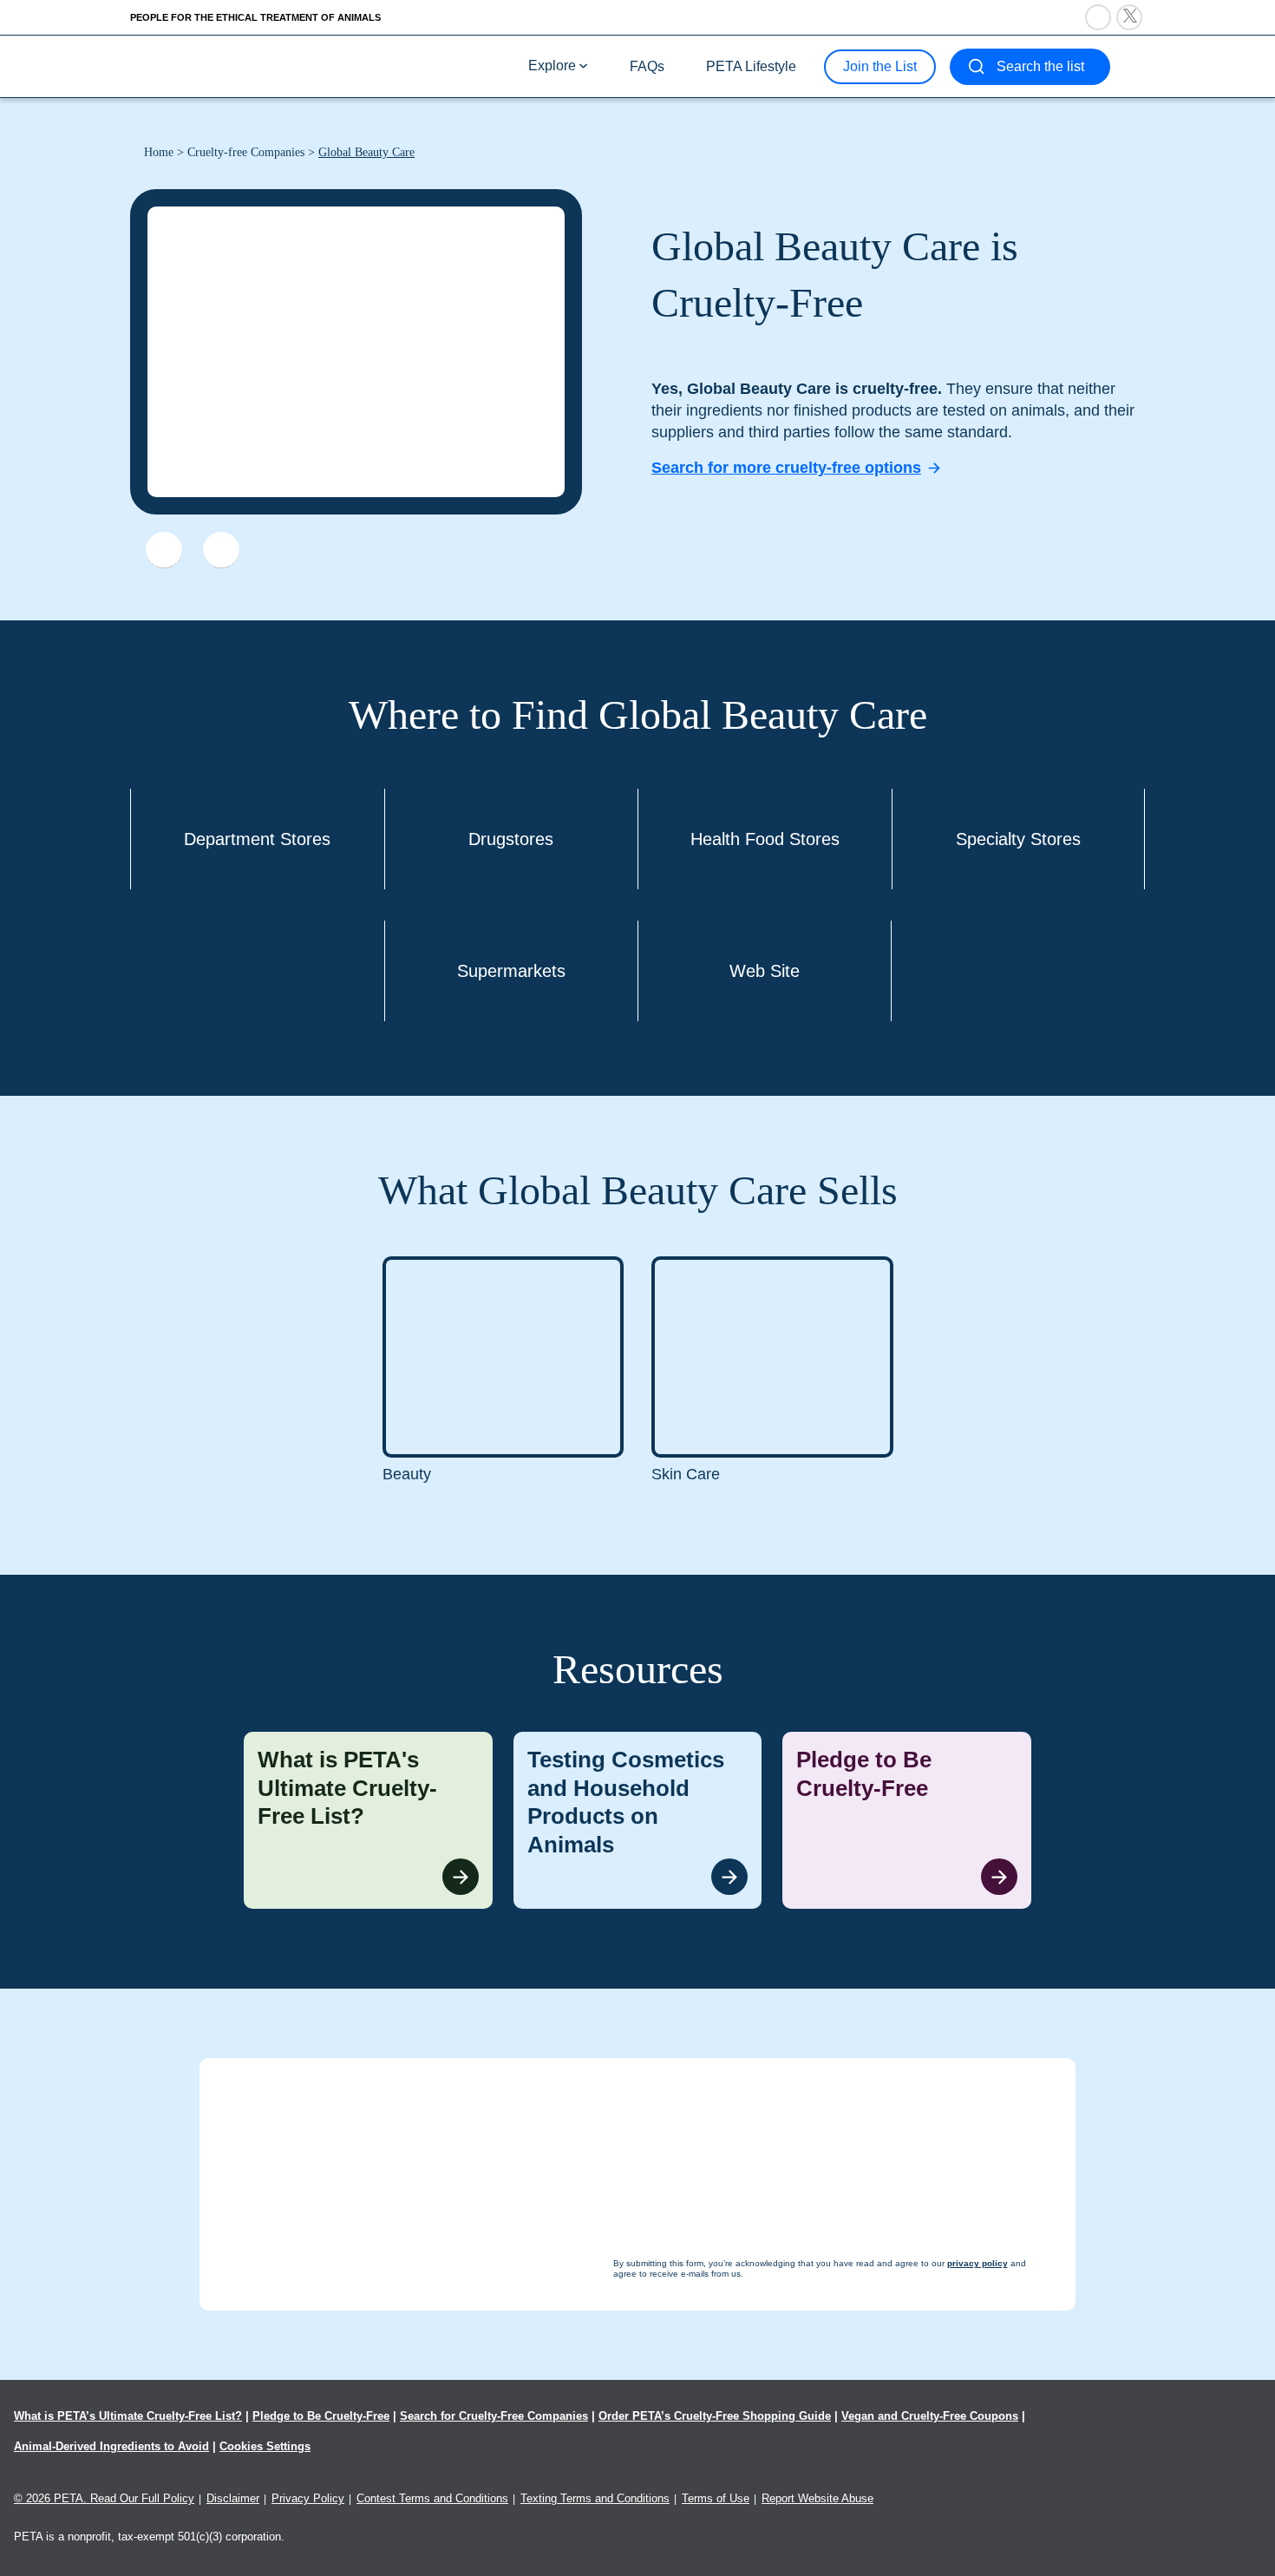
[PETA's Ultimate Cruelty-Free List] (245, 66)
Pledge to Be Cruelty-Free (321, 2416)
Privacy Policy (308, 2498)
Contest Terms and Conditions (432, 2498)
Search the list (1040, 66)
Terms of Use (716, 2498)
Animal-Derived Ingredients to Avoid (111, 2446)
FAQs (647, 66)
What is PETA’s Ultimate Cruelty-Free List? (128, 2416)
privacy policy (732, 2543)
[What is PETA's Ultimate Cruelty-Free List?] (368, 1820)
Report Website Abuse (817, 2498)
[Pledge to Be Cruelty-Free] (907, 1820)
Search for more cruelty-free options (786, 468)
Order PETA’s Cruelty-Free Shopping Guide (715, 2416)
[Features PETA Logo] (221, 550)
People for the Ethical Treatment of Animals (255, 17)
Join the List (880, 66)
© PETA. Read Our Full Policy (104, 2498)
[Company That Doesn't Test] (164, 550)
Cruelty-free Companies (246, 152)
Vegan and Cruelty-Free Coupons (930, 2416)
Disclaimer (233, 2498)
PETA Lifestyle (751, 66)
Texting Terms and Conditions (595, 2498)
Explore (552, 66)
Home (159, 152)
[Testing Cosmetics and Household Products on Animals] (638, 1820)
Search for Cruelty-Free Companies (494, 2416)
